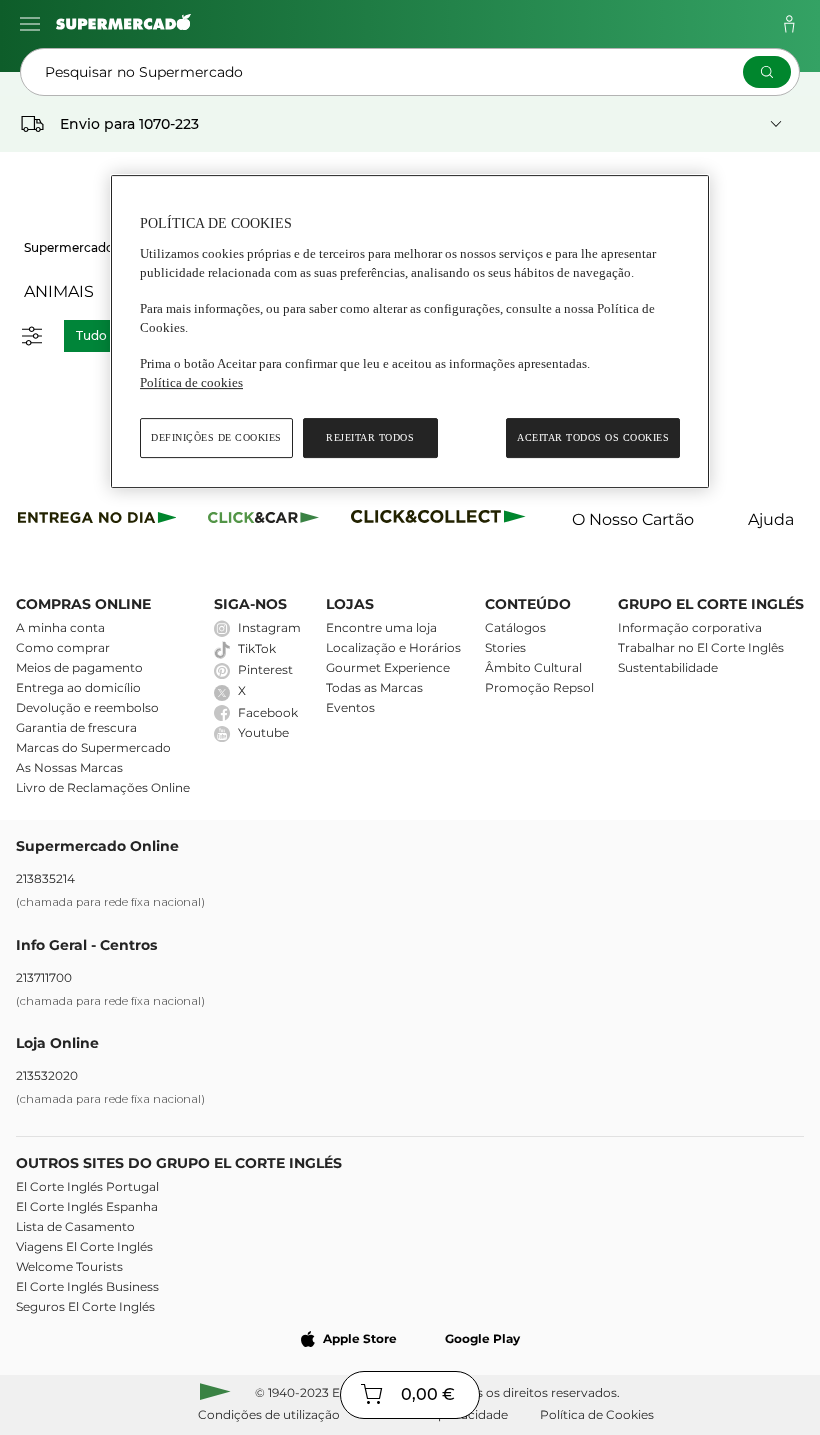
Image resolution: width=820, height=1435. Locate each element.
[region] (410, 331)
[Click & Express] (97, 520)
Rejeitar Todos (370, 437)
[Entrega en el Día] (441, 520)
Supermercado (69, 247)
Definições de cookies (216, 437)
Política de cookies (191, 382)
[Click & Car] (263, 520)
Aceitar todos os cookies (593, 437)
